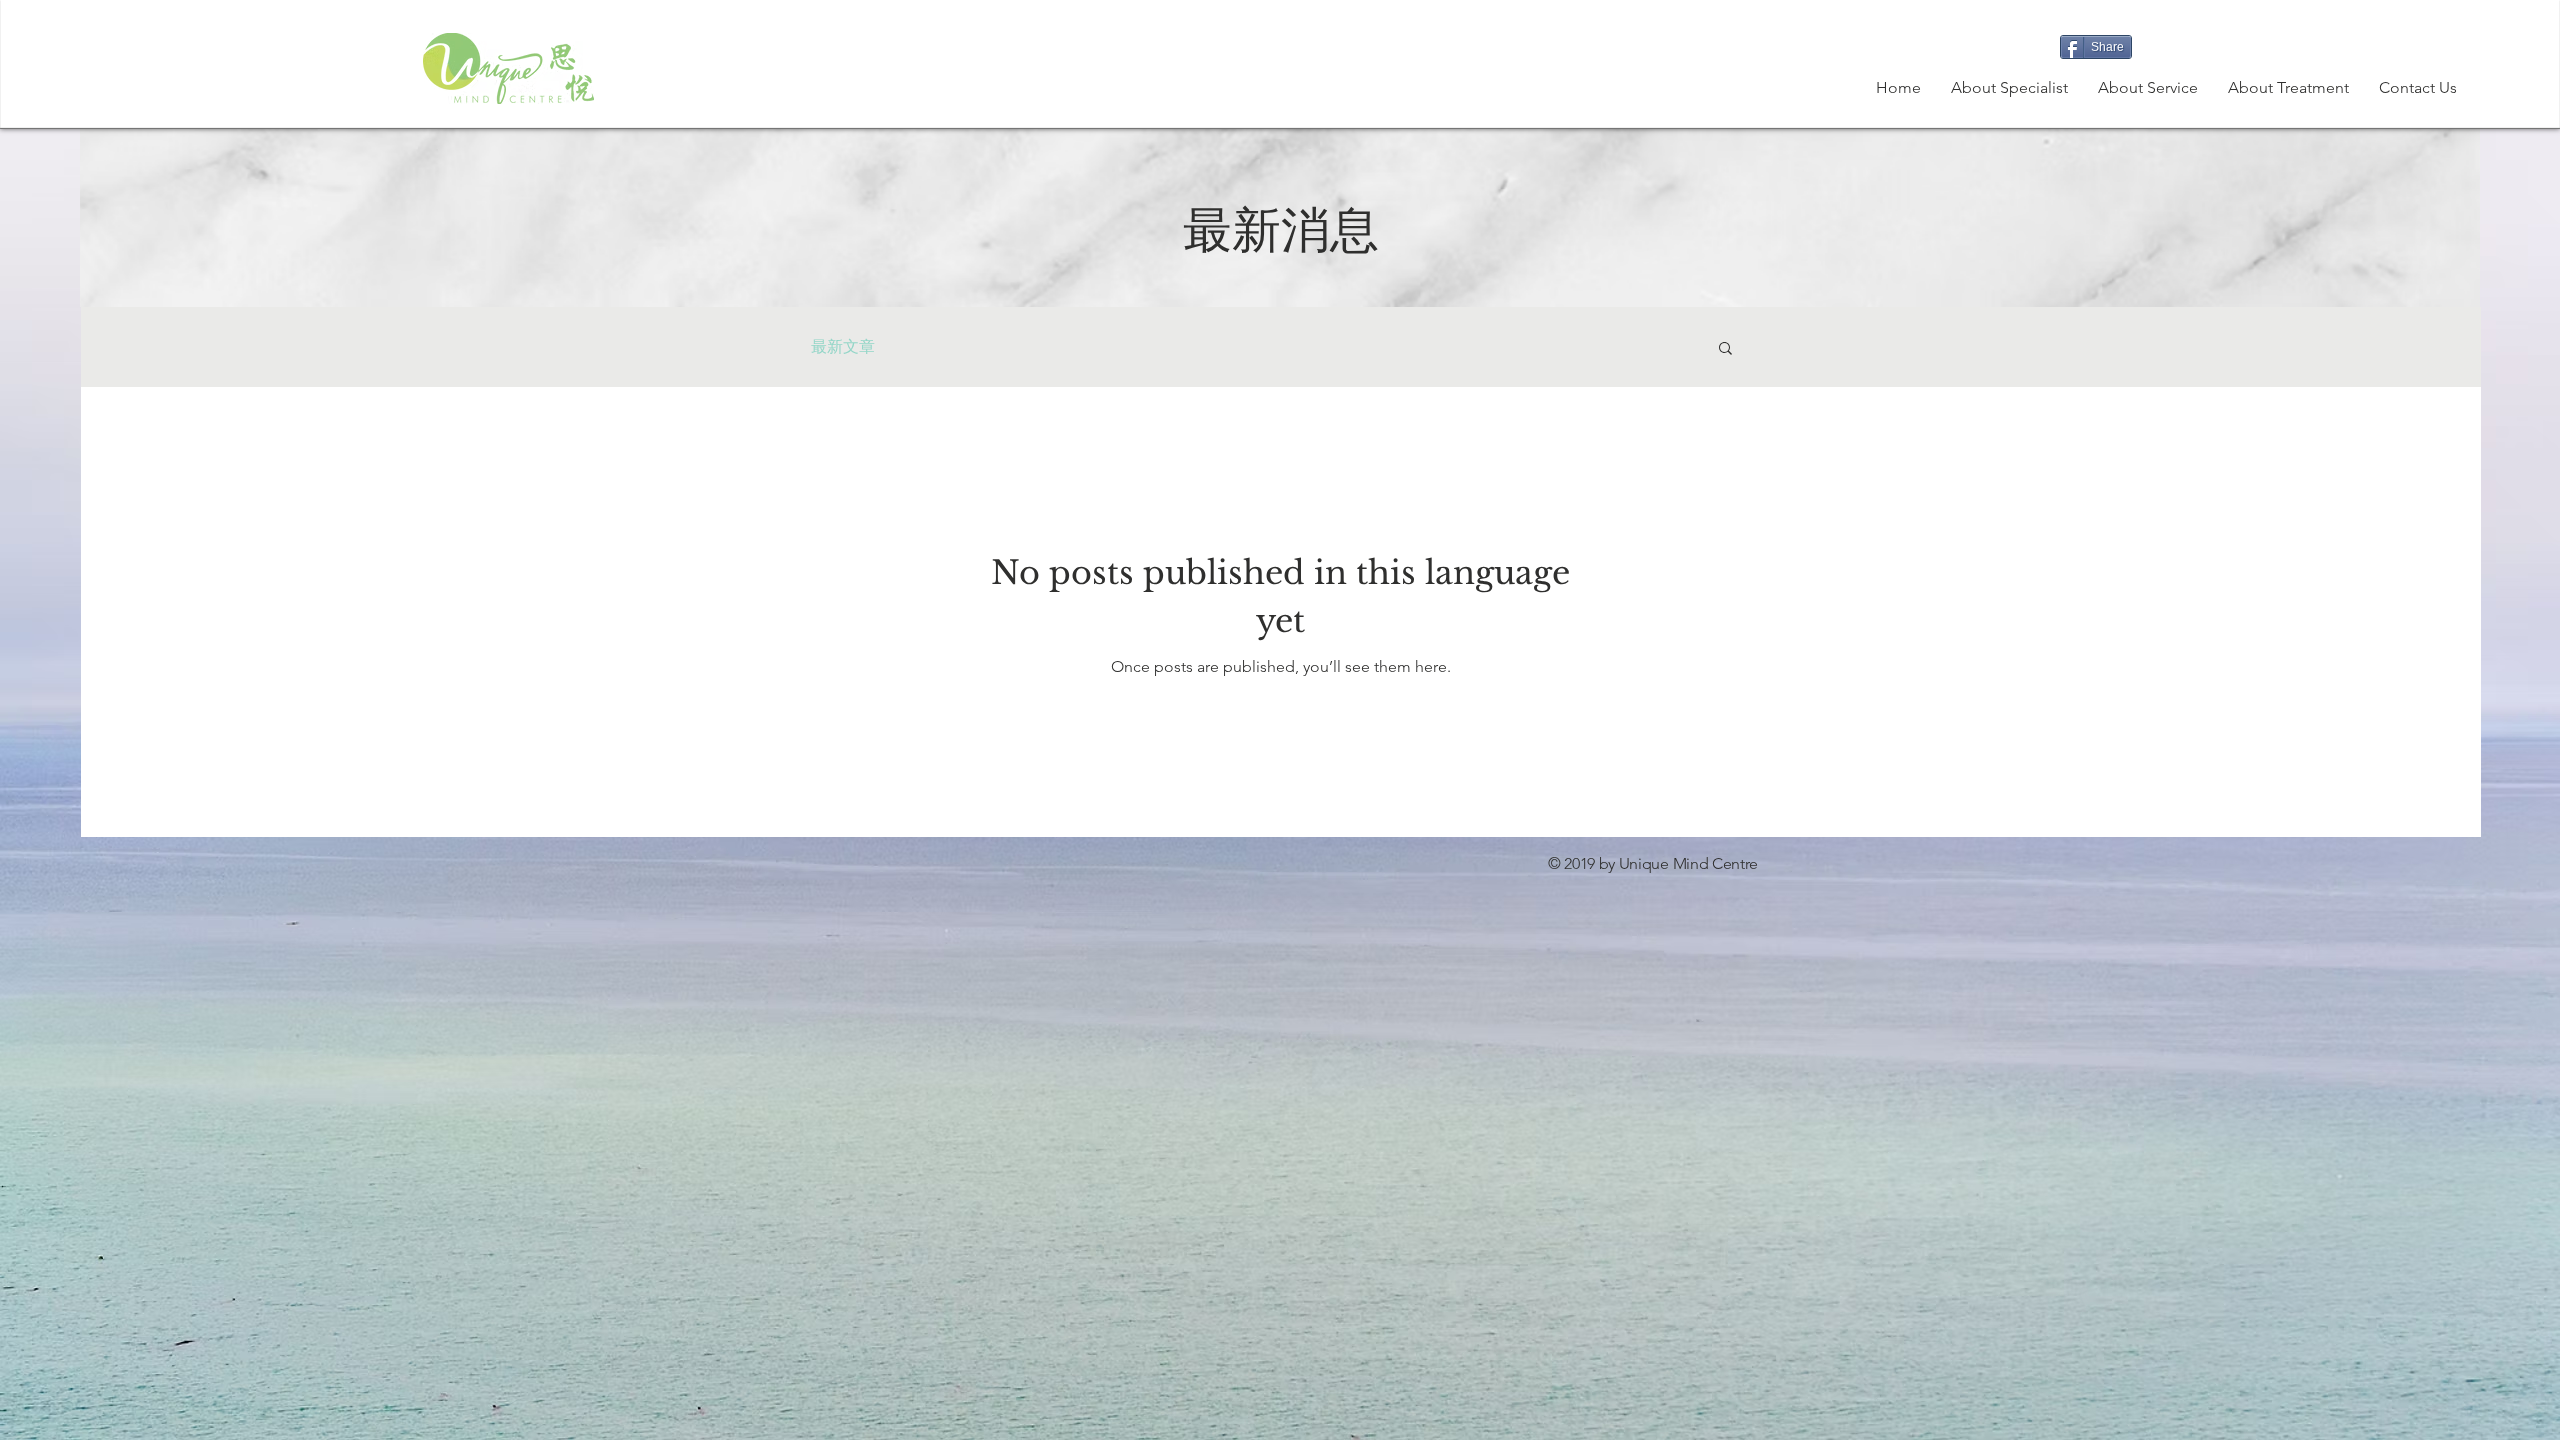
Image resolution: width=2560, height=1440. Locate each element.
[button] (2288, 88)
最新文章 (843, 346)
